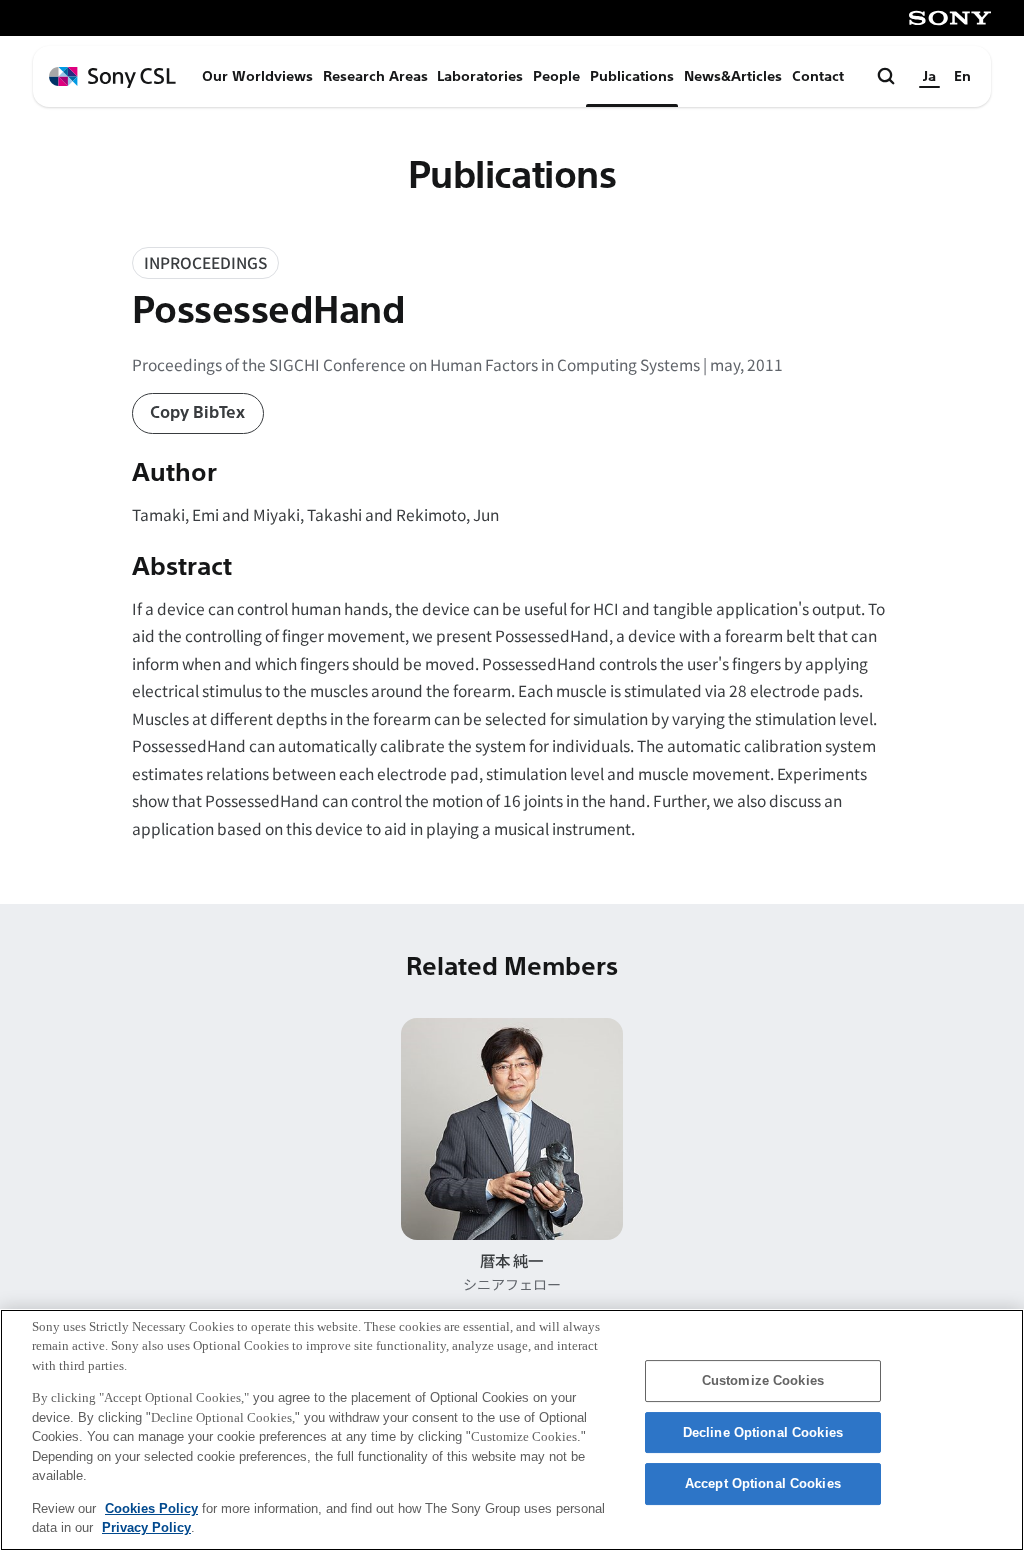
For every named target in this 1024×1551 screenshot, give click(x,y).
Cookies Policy (151, 1508)
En (962, 76)
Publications (632, 76)
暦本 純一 (511, 1260)
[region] (512, 1430)
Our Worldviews (257, 76)
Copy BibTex (197, 412)
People (556, 76)
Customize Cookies (763, 1380)
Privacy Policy (146, 1527)
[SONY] (950, 18)
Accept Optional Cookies (763, 1483)
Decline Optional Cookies (763, 1432)
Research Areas (375, 76)
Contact (818, 76)
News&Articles (733, 76)
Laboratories (480, 76)
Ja (929, 76)
